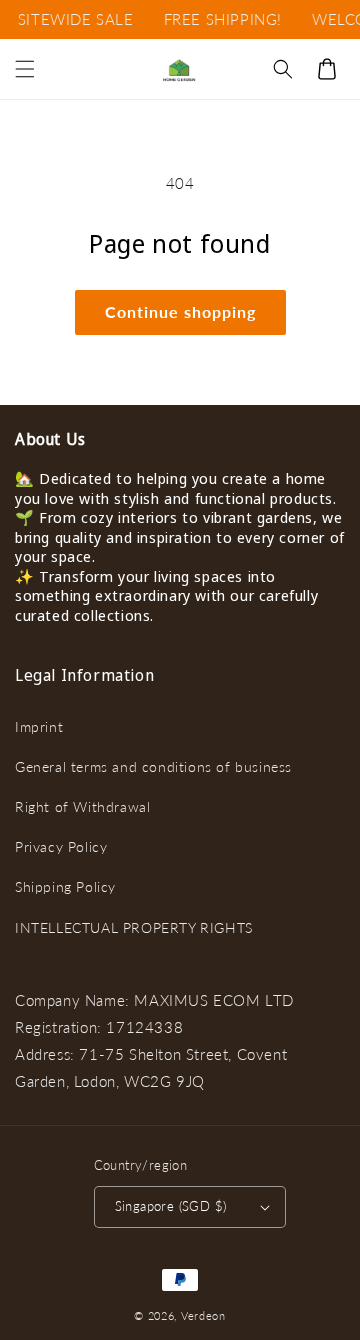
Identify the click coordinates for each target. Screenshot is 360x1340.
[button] (25, 69)
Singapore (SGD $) (171, 1206)
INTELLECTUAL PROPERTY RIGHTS (134, 927)
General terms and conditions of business (153, 766)
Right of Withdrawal (82, 806)
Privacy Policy (61, 846)
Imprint (39, 726)
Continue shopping (180, 311)
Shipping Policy (65, 886)
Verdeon (203, 1315)
